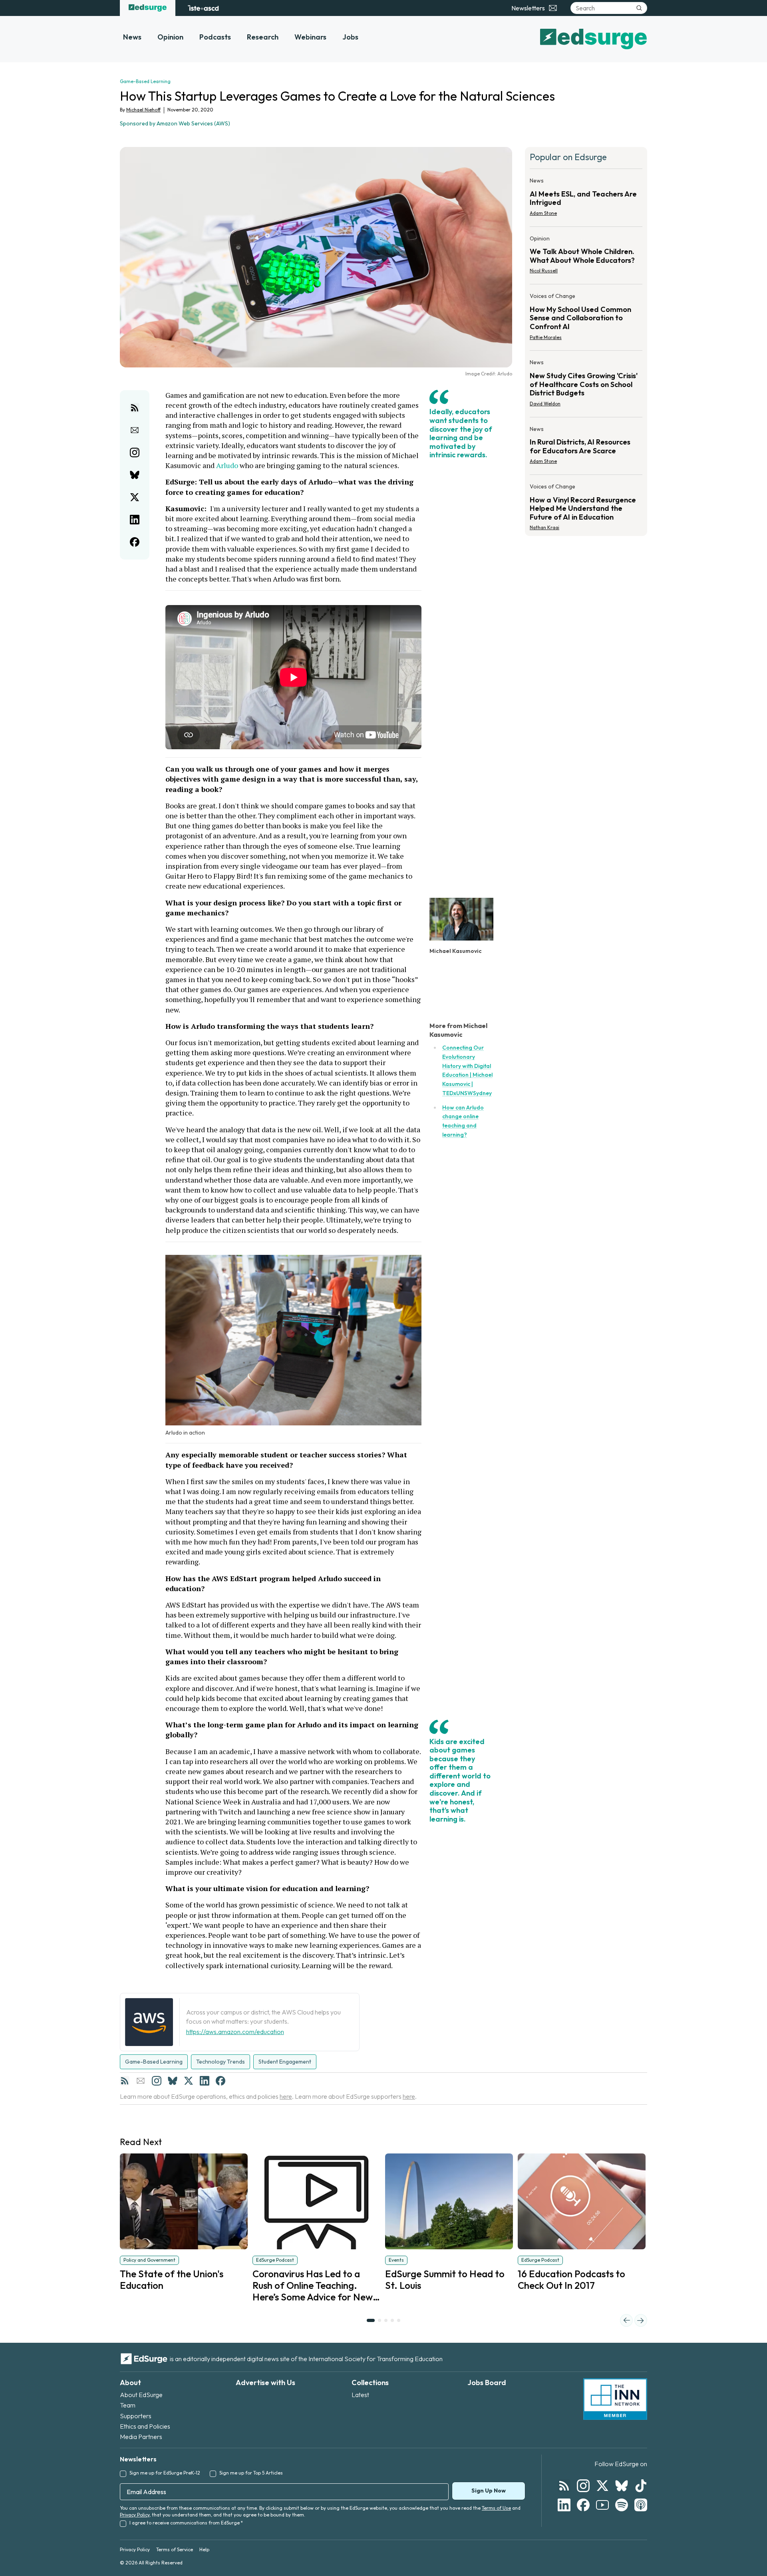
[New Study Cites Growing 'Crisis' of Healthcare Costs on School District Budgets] (586, 385)
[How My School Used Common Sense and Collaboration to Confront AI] (586, 319)
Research (263, 37)
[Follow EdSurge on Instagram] (583, 2486)
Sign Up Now (489, 2491)
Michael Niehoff (143, 110)
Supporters (136, 2416)
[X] (189, 2081)
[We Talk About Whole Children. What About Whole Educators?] (586, 257)
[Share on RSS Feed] (135, 408)
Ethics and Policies (145, 2426)
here (286, 2096)
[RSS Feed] (125, 2081)
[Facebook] (221, 2081)
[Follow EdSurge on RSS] (564, 2486)
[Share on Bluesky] (135, 475)
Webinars (310, 37)
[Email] (141, 2081)
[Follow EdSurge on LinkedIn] (564, 2505)
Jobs (350, 37)
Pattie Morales (546, 337)
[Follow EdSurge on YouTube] (602, 2505)
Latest (360, 2395)
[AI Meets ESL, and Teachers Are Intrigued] (586, 199)
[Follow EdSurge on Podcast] (641, 2505)
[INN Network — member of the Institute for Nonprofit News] (615, 2399)
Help (204, 2549)
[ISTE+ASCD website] (203, 8)
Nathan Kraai (544, 527)
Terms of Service (175, 2549)
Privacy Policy (135, 2515)
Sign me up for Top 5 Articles (251, 2473)
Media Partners (141, 2437)
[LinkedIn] (205, 2081)
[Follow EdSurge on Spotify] (622, 2505)
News (132, 37)
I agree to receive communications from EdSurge (186, 2523)
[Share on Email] (135, 430)
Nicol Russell (544, 271)
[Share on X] (135, 497)
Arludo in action (185, 1433)
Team (128, 2405)
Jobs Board (487, 2383)
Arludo (227, 465)
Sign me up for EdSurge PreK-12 (165, 2473)
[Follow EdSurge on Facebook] (583, 2505)
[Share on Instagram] (135, 452)
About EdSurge (141, 2395)
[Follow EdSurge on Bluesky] (622, 2486)
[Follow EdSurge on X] (602, 2486)
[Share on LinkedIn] (135, 520)
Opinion (170, 37)
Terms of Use (496, 2508)
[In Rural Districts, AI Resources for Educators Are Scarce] (586, 448)
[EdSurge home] (148, 8)
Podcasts (215, 37)
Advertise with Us (265, 2383)
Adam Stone (543, 213)
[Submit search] (639, 8)
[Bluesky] (173, 2081)
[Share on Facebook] (135, 542)
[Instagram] (157, 2081)
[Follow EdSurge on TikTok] (641, 2486)
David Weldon (545, 404)
